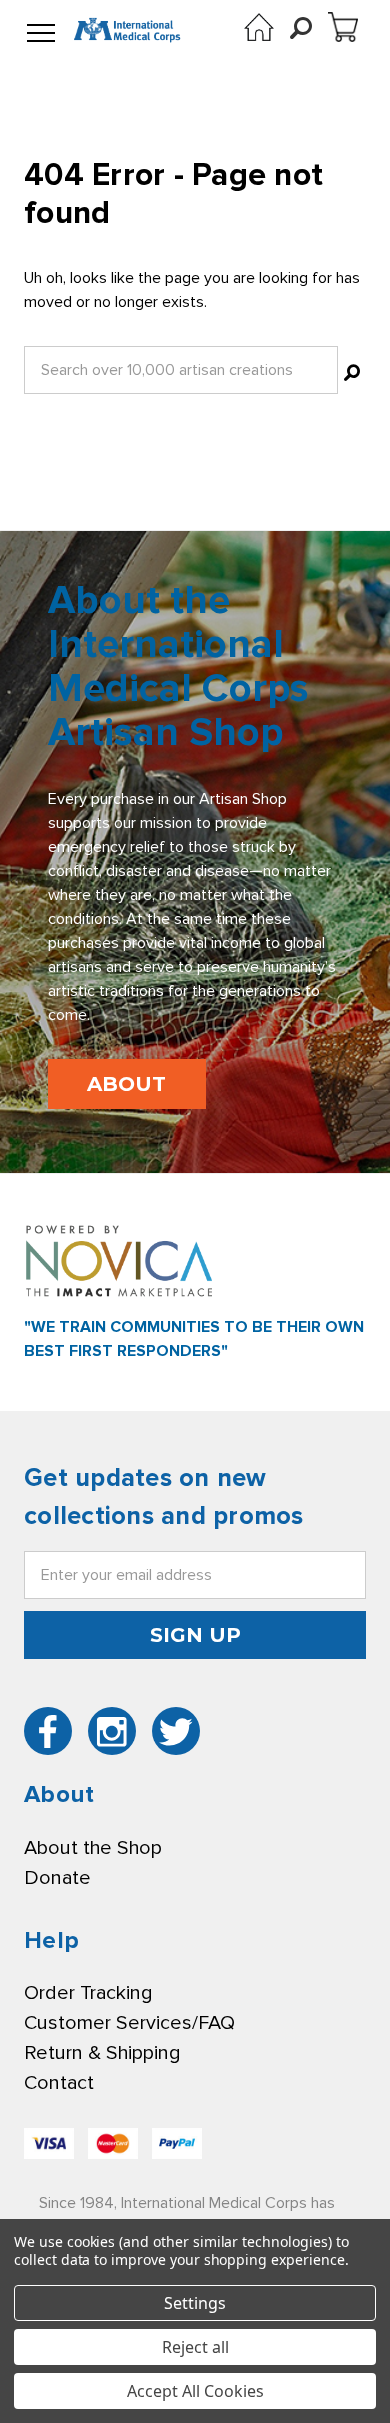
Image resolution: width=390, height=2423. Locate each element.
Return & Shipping (102, 2053)
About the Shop (93, 1848)
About (126, 1084)
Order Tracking (88, 1993)
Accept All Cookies (195, 2391)
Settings (195, 2303)
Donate (57, 1878)
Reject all (195, 2347)
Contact (59, 2083)
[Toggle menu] (41, 34)
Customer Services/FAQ (129, 2023)
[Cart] (343, 27)
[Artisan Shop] (259, 27)
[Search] (352, 376)
